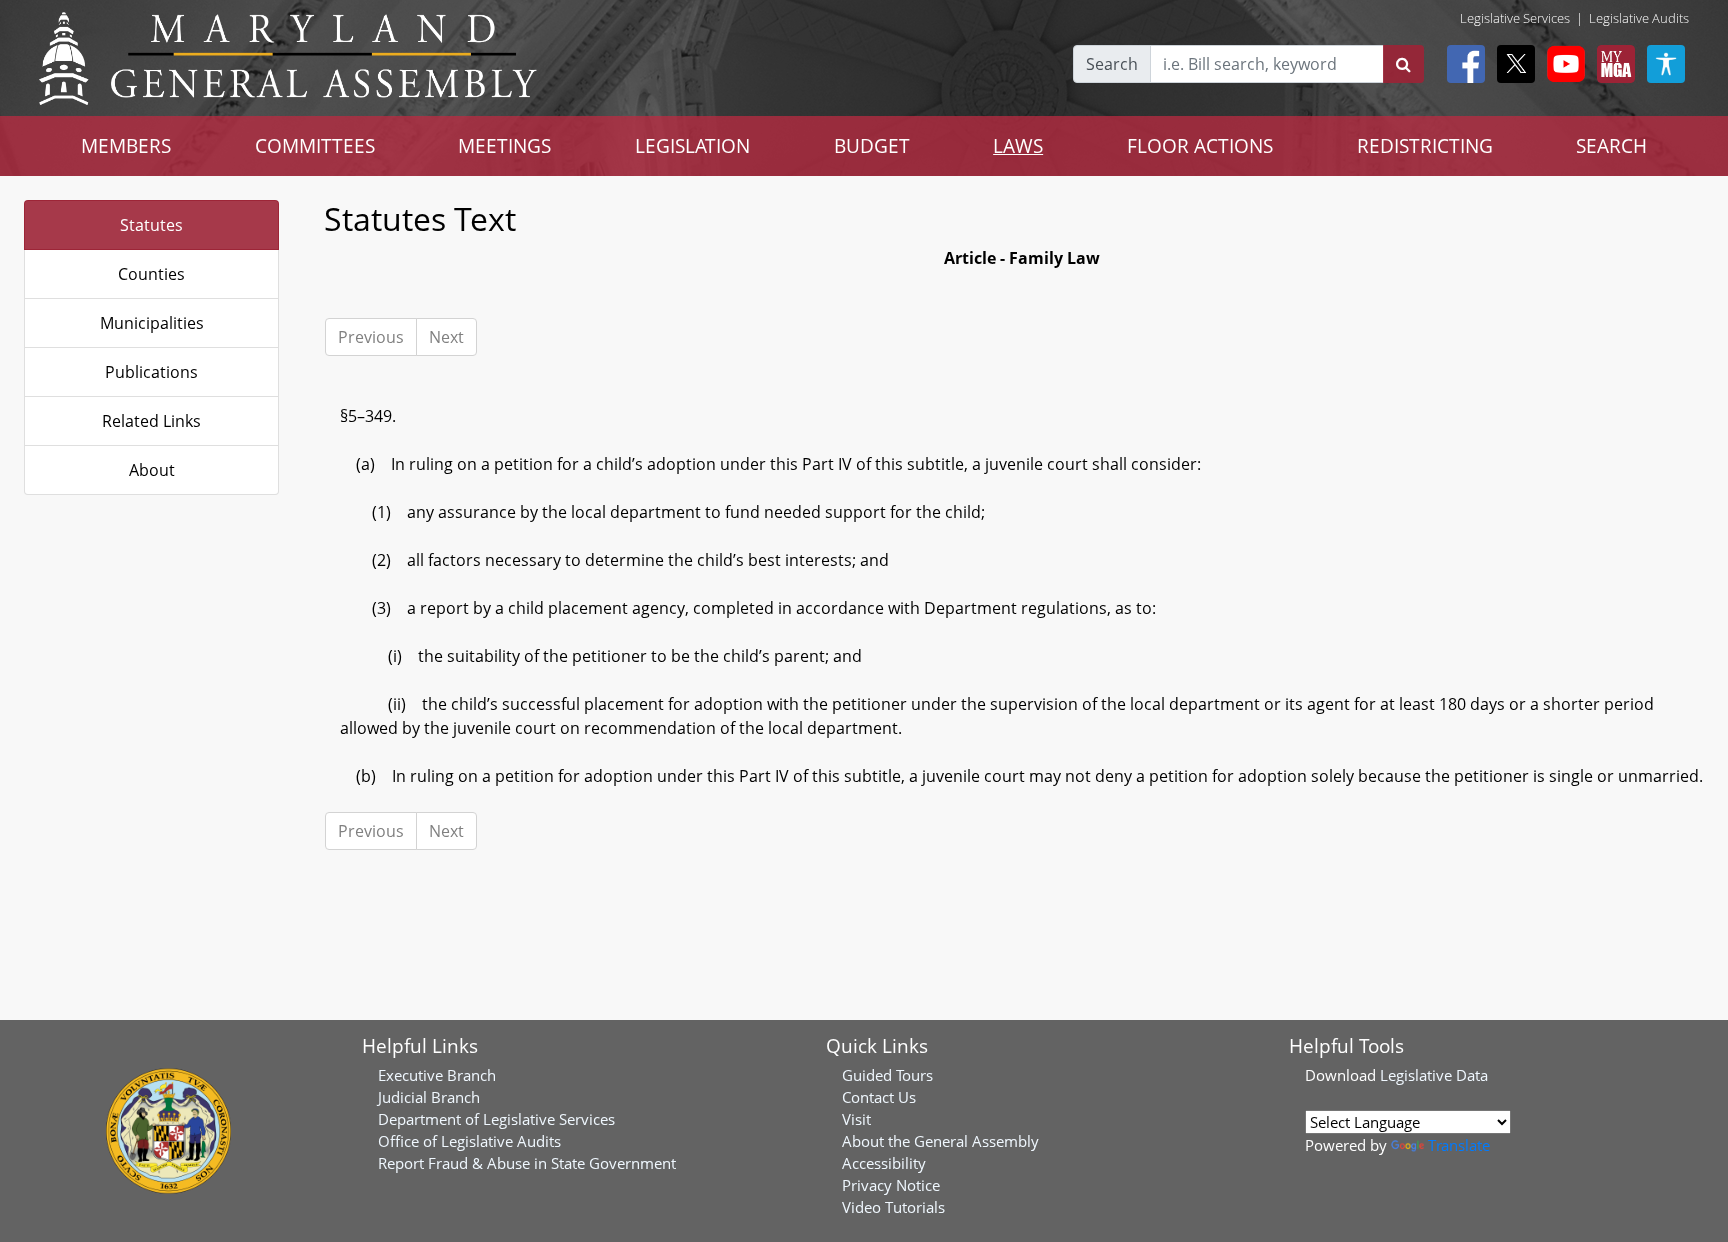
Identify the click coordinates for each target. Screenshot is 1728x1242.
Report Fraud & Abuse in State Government (527, 1163)
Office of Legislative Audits (469, 1141)
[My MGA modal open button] (1612, 64)
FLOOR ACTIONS (1200, 145)
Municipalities (152, 323)
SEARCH (1611, 145)
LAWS (1018, 145)
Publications (151, 372)
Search (1112, 64)
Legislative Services (1515, 18)
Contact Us (879, 1097)
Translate (1459, 1145)
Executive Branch (437, 1075)
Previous (371, 337)
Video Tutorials (893, 1207)
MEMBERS (126, 145)
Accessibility (884, 1163)
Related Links (151, 421)
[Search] (1403, 64)
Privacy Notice (891, 1185)
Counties (151, 274)
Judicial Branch (429, 1097)
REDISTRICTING (1425, 145)
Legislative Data (1434, 1075)
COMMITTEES (315, 145)
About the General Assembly (940, 1141)
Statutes (151, 225)
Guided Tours (887, 1075)
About (152, 470)
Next (446, 337)
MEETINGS (504, 145)
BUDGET (872, 145)
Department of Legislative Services (496, 1119)
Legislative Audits (1639, 18)
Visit (856, 1119)
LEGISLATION (692, 145)
